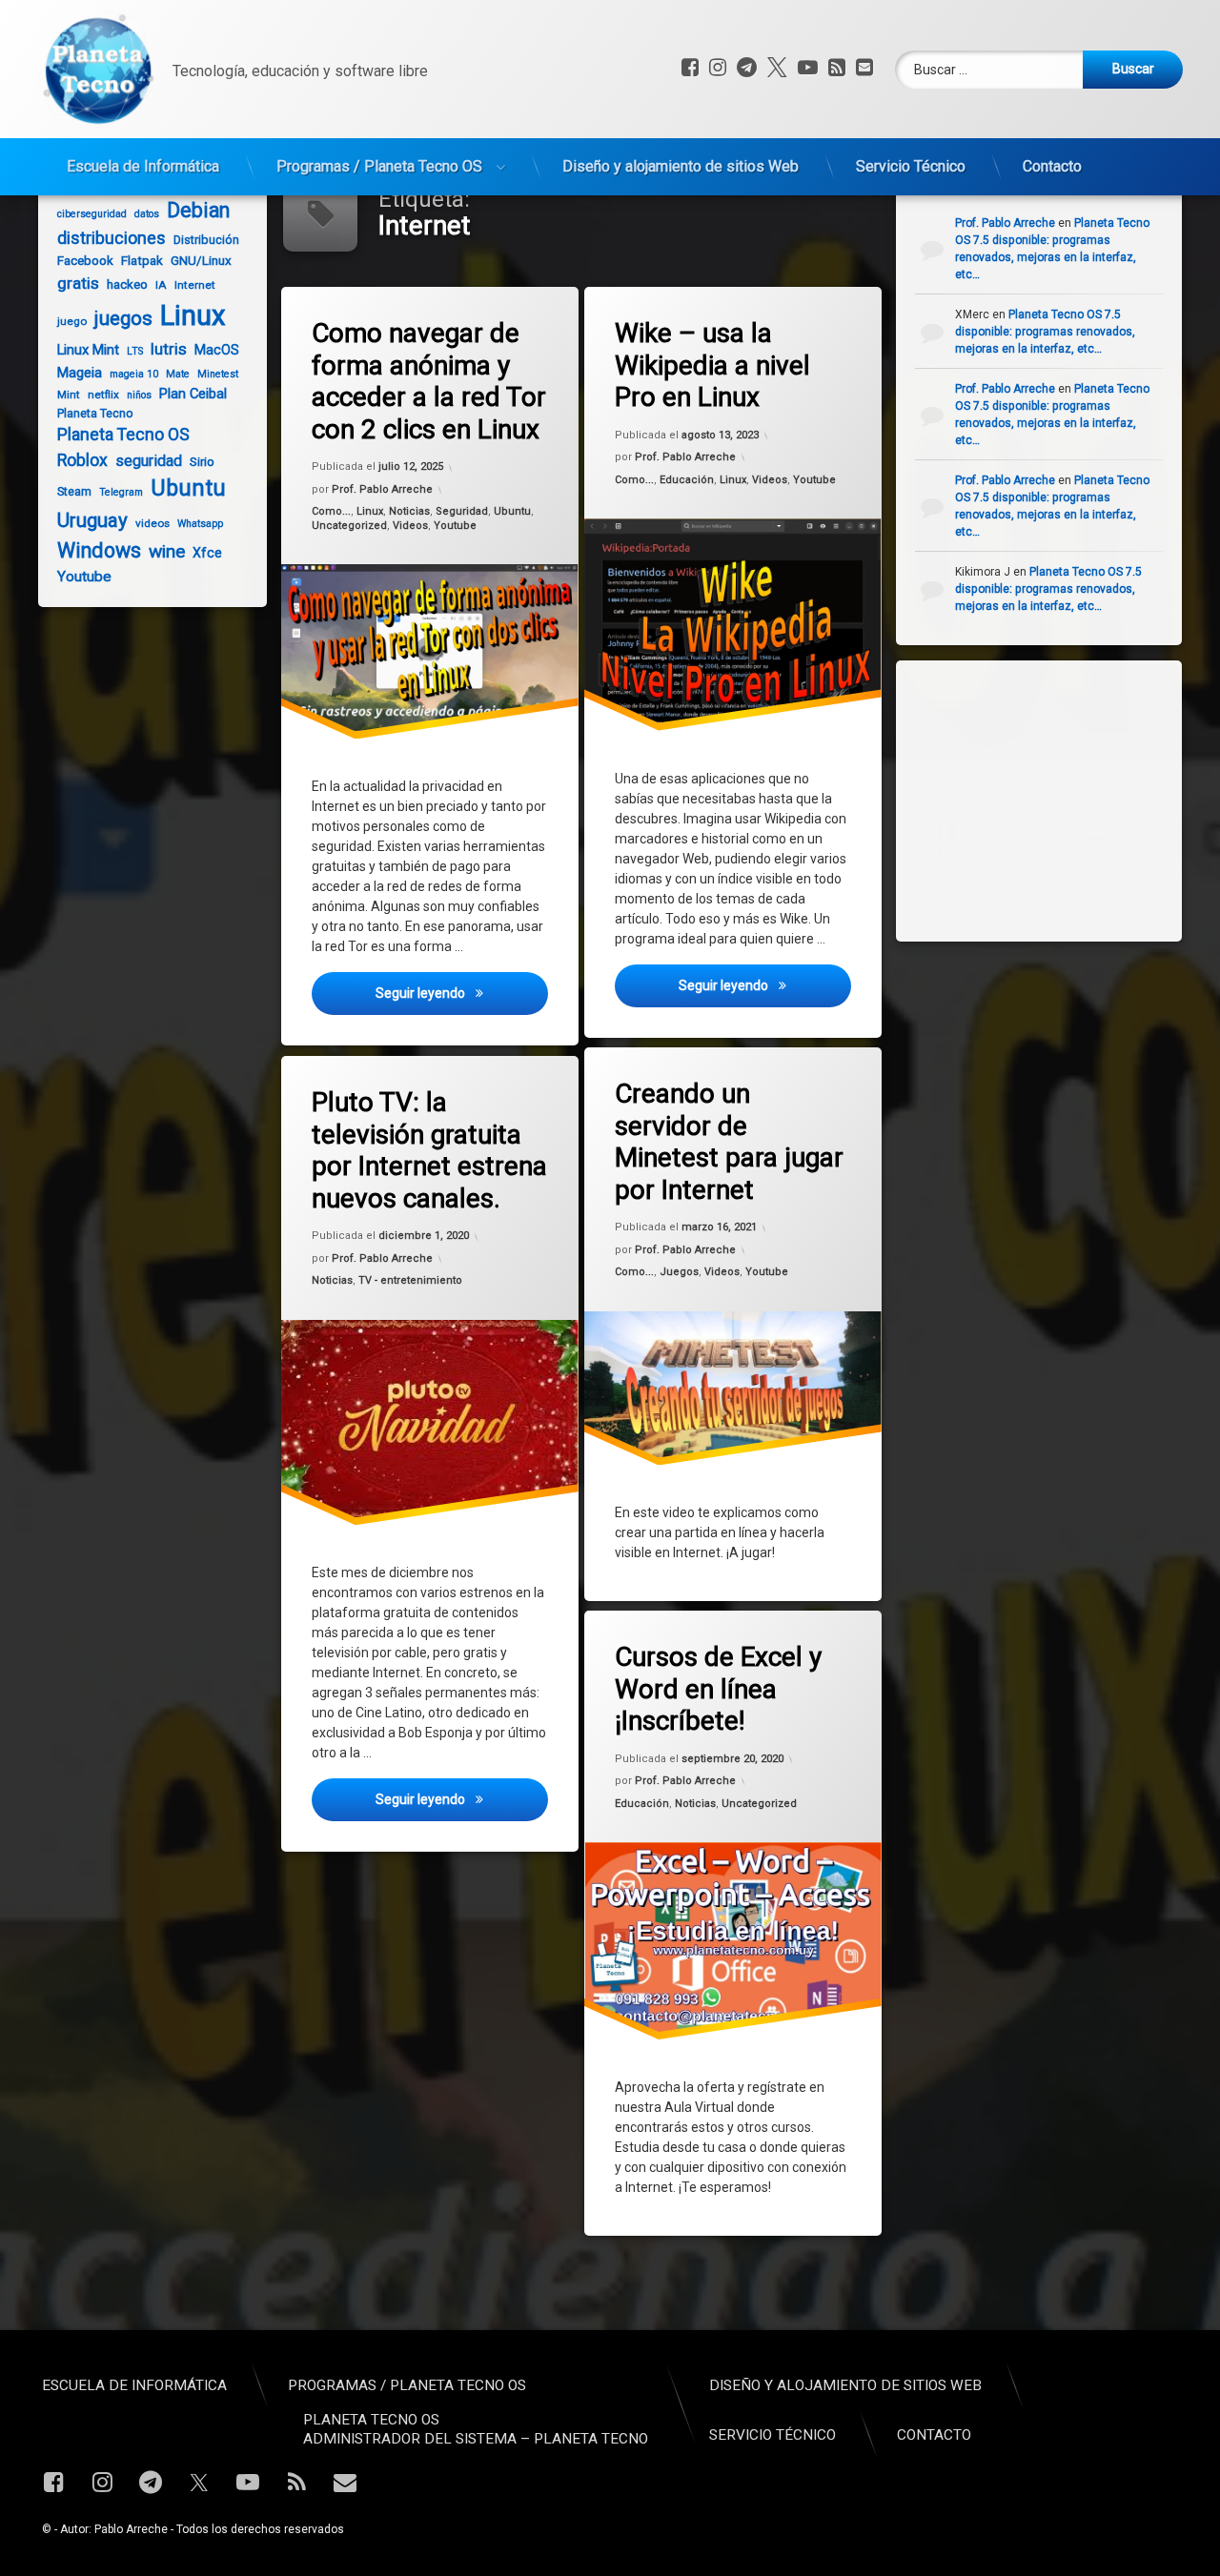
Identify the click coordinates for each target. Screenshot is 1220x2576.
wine (167, 551)
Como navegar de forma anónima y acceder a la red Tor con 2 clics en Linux (429, 381)
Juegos (679, 1272)
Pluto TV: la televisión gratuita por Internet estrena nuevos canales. (429, 1150)
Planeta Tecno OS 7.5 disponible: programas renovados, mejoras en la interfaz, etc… (1045, 332)
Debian (198, 210)
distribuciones (112, 238)
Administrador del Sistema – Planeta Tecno (476, 2439)
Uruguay (92, 520)
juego (72, 321)
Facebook (85, 261)
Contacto (1052, 166)
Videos (410, 526)
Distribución (206, 240)
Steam (74, 491)
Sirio (202, 462)
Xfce (207, 553)
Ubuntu (512, 512)
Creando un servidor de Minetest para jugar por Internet (729, 1142)
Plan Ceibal (193, 394)
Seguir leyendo (461, 994)
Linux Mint (88, 350)
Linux (370, 512)
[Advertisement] (1058, 799)
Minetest (218, 374)
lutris (169, 349)
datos (147, 214)
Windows (99, 550)
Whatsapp (200, 524)
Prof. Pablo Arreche (382, 489)
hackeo (127, 284)
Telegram (121, 492)
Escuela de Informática (143, 166)
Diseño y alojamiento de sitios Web (681, 166)
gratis (78, 283)
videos (152, 523)
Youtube (455, 526)
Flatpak (142, 261)
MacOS (217, 350)
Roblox (82, 460)
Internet (195, 285)
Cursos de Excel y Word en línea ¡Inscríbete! (718, 1689)
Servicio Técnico (911, 166)
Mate (178, 374)
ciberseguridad (92, 214)
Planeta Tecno (95, 413)
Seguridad (462, 512)
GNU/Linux (201, 261)
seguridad (149, 461)
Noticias (409, 512)
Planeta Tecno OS (123, 435)
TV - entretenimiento (410, 1280)
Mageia (80, 373)
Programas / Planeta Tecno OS (379, 166)
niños (139, 395)
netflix (103, 395)
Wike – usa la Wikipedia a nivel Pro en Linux (712, 365)
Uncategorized (349, 526)
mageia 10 (134, 374)
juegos (123, 318)
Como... (331, 512)
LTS (135, 351)
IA (161, 285)
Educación (687, 480)
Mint (69, 395)
